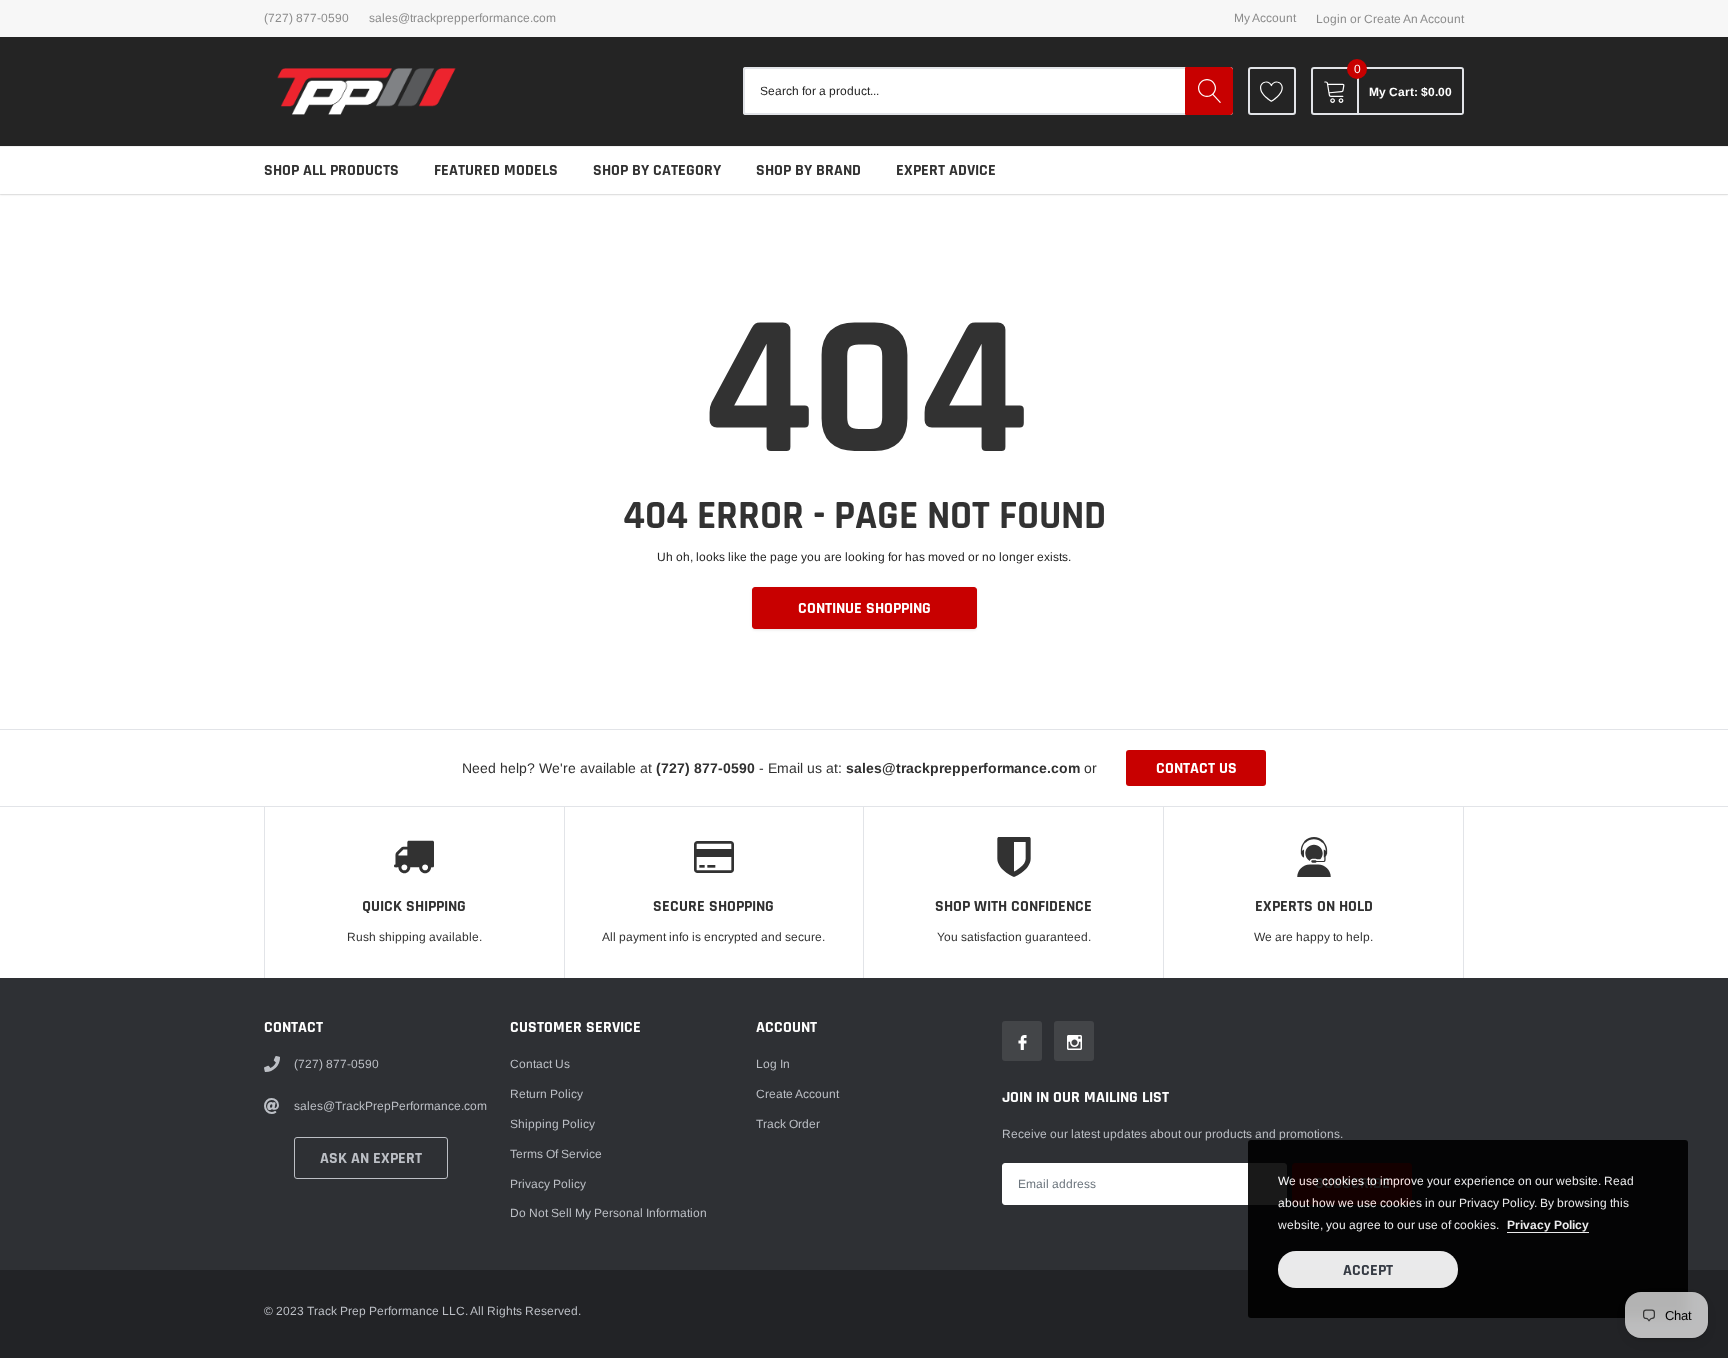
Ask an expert (371, 1158)
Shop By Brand (808, 170)
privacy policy (1548, 1225)
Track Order (788, 1124)
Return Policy (546, 1094)
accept (1368, 1270)
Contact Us (540, 1064)
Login (1331, 19)
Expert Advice (946, 170)
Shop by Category (657, 170)
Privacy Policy (548, 1184)
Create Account (797, 1094)
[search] (1209, 91)
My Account (1265, 18)
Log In (773, 1064)
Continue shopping (864, 608)
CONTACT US (1196, 768)
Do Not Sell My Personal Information (608, 1213)
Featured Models (496, 170)
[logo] (366, 91)
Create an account (1414, 19)
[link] (1272, 91)
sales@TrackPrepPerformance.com (462, 18)
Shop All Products (331, 170)
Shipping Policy (552, 1124)
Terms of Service (556, 1154)
